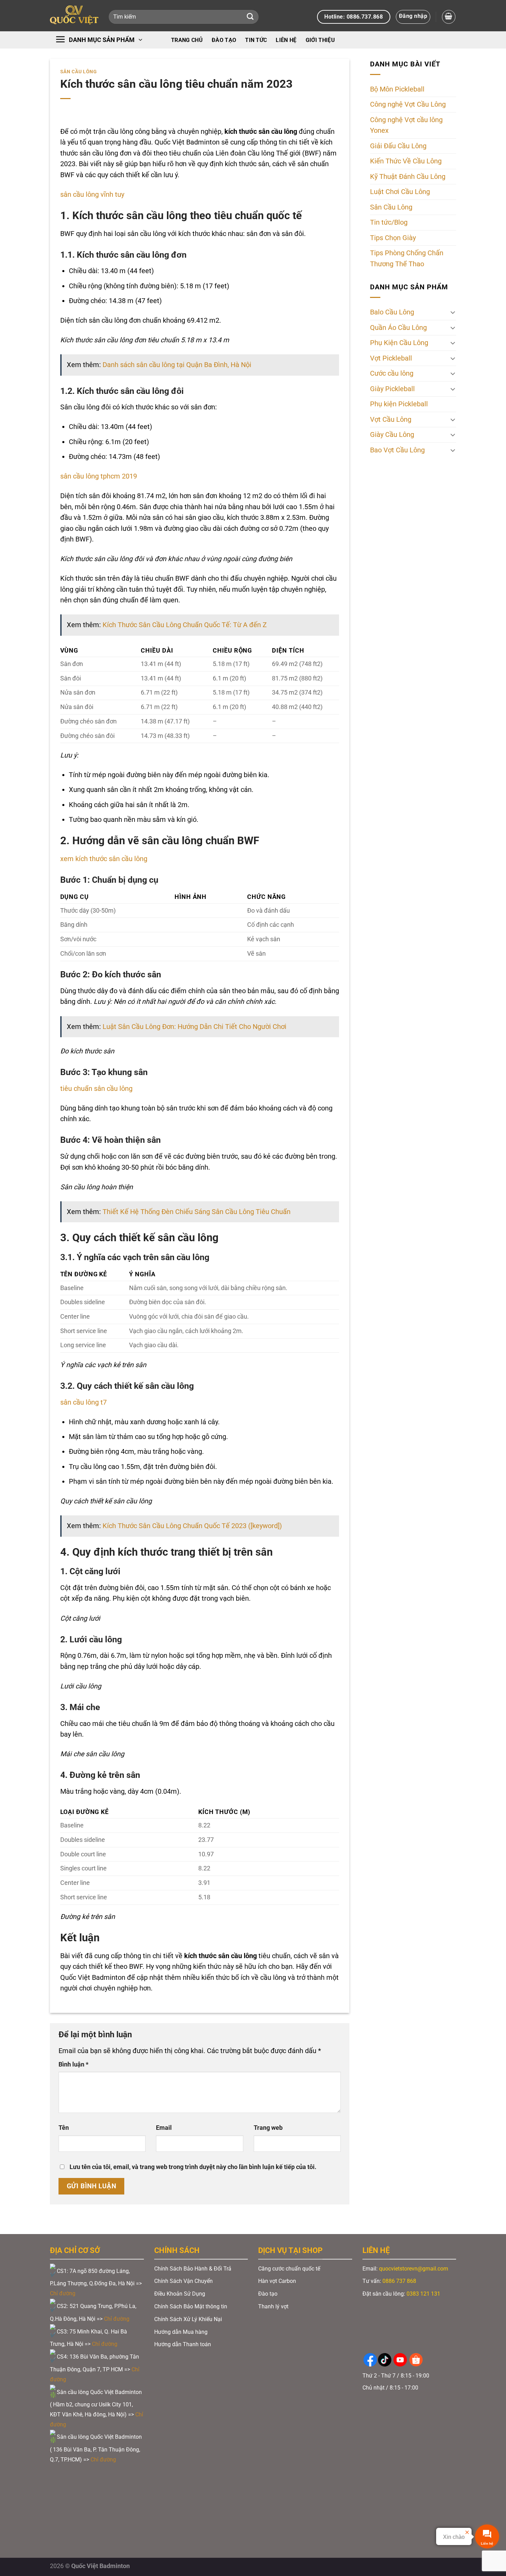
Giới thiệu (320, 40)
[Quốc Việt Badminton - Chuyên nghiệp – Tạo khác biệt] (74, 16)
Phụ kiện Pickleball (399, 404)
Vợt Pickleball (391, 358)
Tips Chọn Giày (393, 238)
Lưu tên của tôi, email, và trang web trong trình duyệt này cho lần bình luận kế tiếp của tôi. (193, 2167)
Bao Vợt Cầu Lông (397, 450)
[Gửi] (250, 17)
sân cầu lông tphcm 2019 (99, 476)
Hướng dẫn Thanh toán (183, 2344)
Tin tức (256, 40)
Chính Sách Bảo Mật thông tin (191, 2306)
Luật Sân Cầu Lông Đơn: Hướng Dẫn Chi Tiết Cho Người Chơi (194, 1027)
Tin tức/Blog (389, 223)
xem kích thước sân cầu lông (104, 859)
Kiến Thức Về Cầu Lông (406, 162)
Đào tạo (224, 40)
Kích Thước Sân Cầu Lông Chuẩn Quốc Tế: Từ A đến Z (185, 625)
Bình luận (73, 2064)
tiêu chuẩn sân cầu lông (96, 1089)
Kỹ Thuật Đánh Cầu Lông (408, 177)
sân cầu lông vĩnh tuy (92, 195)
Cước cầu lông (392, 373)
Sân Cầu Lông (79, 72)
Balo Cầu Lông (392, 312)
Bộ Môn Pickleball (397, 89)
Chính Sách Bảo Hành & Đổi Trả (193, 2269)
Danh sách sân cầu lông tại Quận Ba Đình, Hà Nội (177, 365)
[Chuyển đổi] (453, 312)
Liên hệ (286, 40)
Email (164, 2128)
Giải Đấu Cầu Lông (398, 146)
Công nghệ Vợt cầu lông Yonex (406, 125)
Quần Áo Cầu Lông (398, 328)
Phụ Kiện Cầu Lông (399, 343)
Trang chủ (187, 40)
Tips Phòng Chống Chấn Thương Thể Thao (407, 259)
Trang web (268, 2128)
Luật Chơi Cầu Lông (400, 192)
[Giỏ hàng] (449, 17)
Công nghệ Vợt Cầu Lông (408, 105)
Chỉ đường (63, 2293)
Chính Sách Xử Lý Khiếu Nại (188, 2319)
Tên (64, 2128)
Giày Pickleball (392, 389)
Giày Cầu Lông (392, 435)
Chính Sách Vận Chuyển (183, 2281)
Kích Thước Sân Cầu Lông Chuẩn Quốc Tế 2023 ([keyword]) (192, 1526)
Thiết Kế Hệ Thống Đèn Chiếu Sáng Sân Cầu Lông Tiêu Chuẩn (197, 1212)
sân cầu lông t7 (83, 1402)
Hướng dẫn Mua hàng (181, 2332)
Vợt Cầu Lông (391, 420)
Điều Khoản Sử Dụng (180, 2294)
